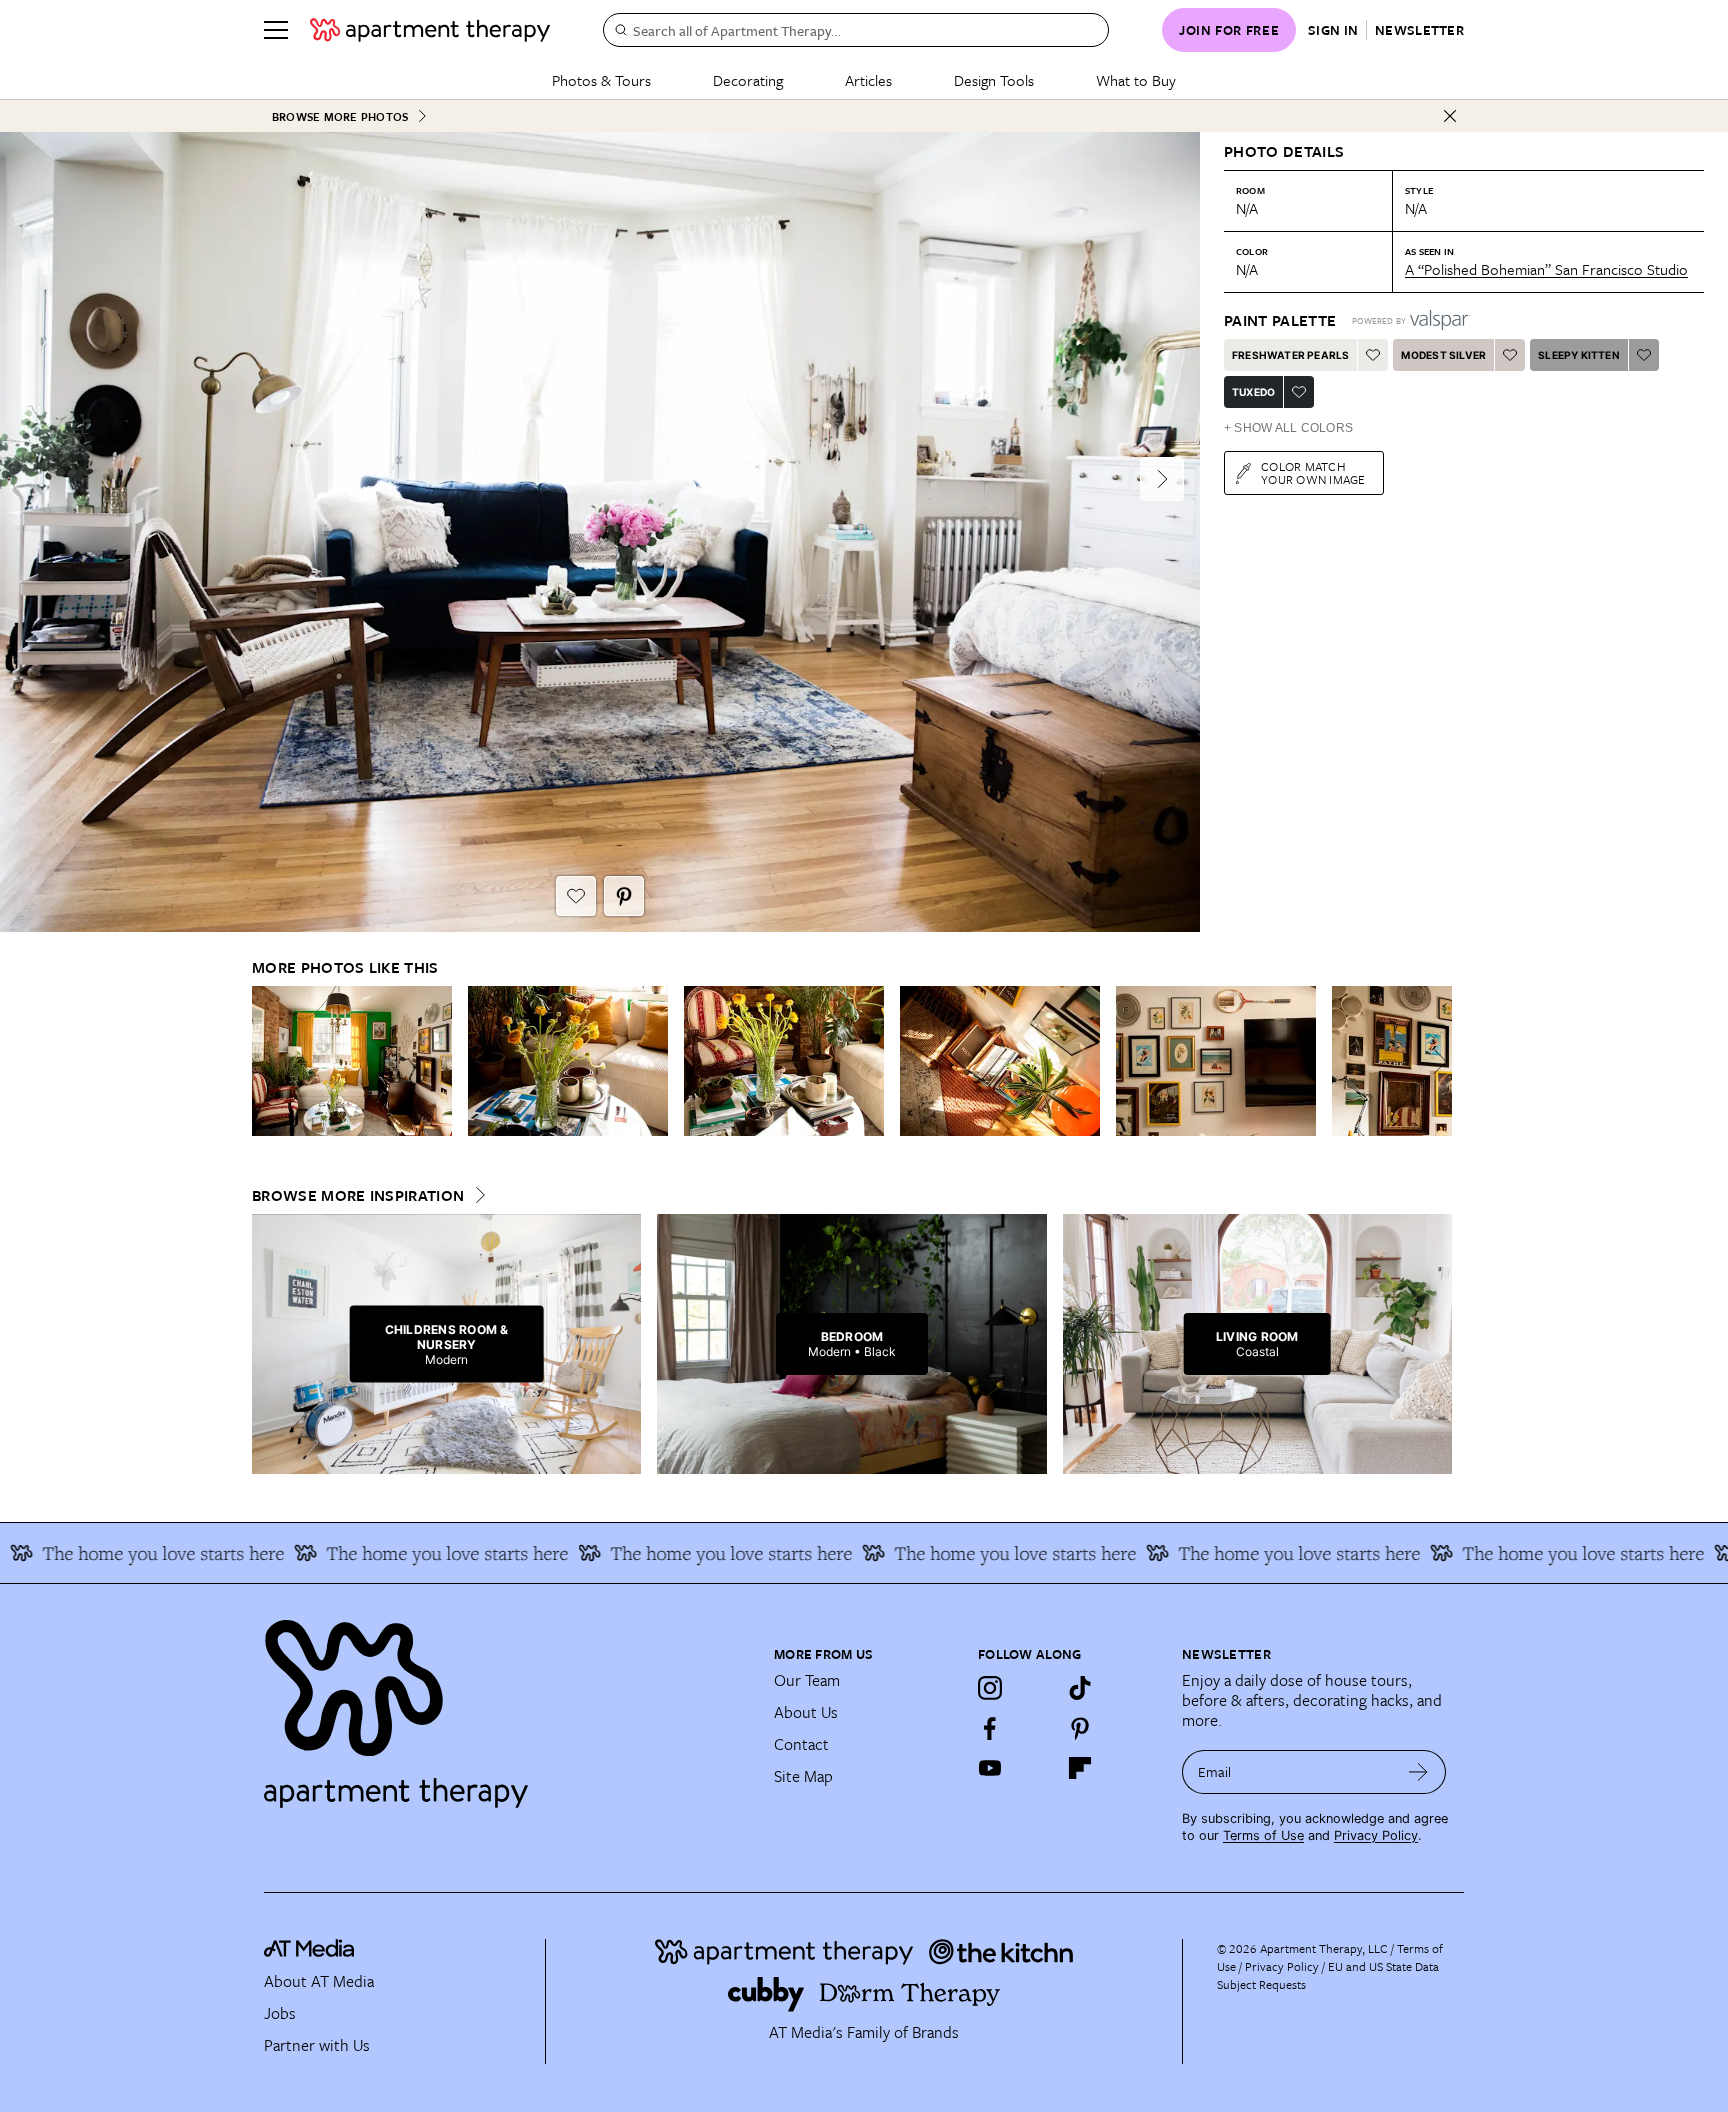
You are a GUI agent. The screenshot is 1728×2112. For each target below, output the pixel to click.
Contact (801, 1744)
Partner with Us (317, 2045)
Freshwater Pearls (1290, 355)
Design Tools (994, 80)
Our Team (807, 1680)
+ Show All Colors (1288, 428)
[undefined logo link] (430, 30)
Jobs (280, 2013)
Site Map (803, 1776)
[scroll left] (268, 1061)
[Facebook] (990, 1728)
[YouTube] (990, 1768)
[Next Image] (1162, 479)
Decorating (748, 80)
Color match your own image (1313, 472)
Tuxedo (1253, 392)
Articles (868, 80)
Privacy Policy (1376, 1835)
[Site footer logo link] (507, 1705)
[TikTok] (1080, 1688)
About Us (806, 1712)
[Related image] (352, 1061)
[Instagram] (990, 1688)
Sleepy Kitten (1579, 355)
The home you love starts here (389, 1553)
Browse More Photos (340, 116)
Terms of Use (1263, 1835)
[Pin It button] (624, 896)
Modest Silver (1443, 355)
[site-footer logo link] (309, 1951)
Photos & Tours (601, 80)
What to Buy (1136, 80)
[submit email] (1418, 1772)
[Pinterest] (1080, 1728)
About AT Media (319, 1981)
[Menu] (276, 30)
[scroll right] (1436, 1061)
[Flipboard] (1080, 1768)
